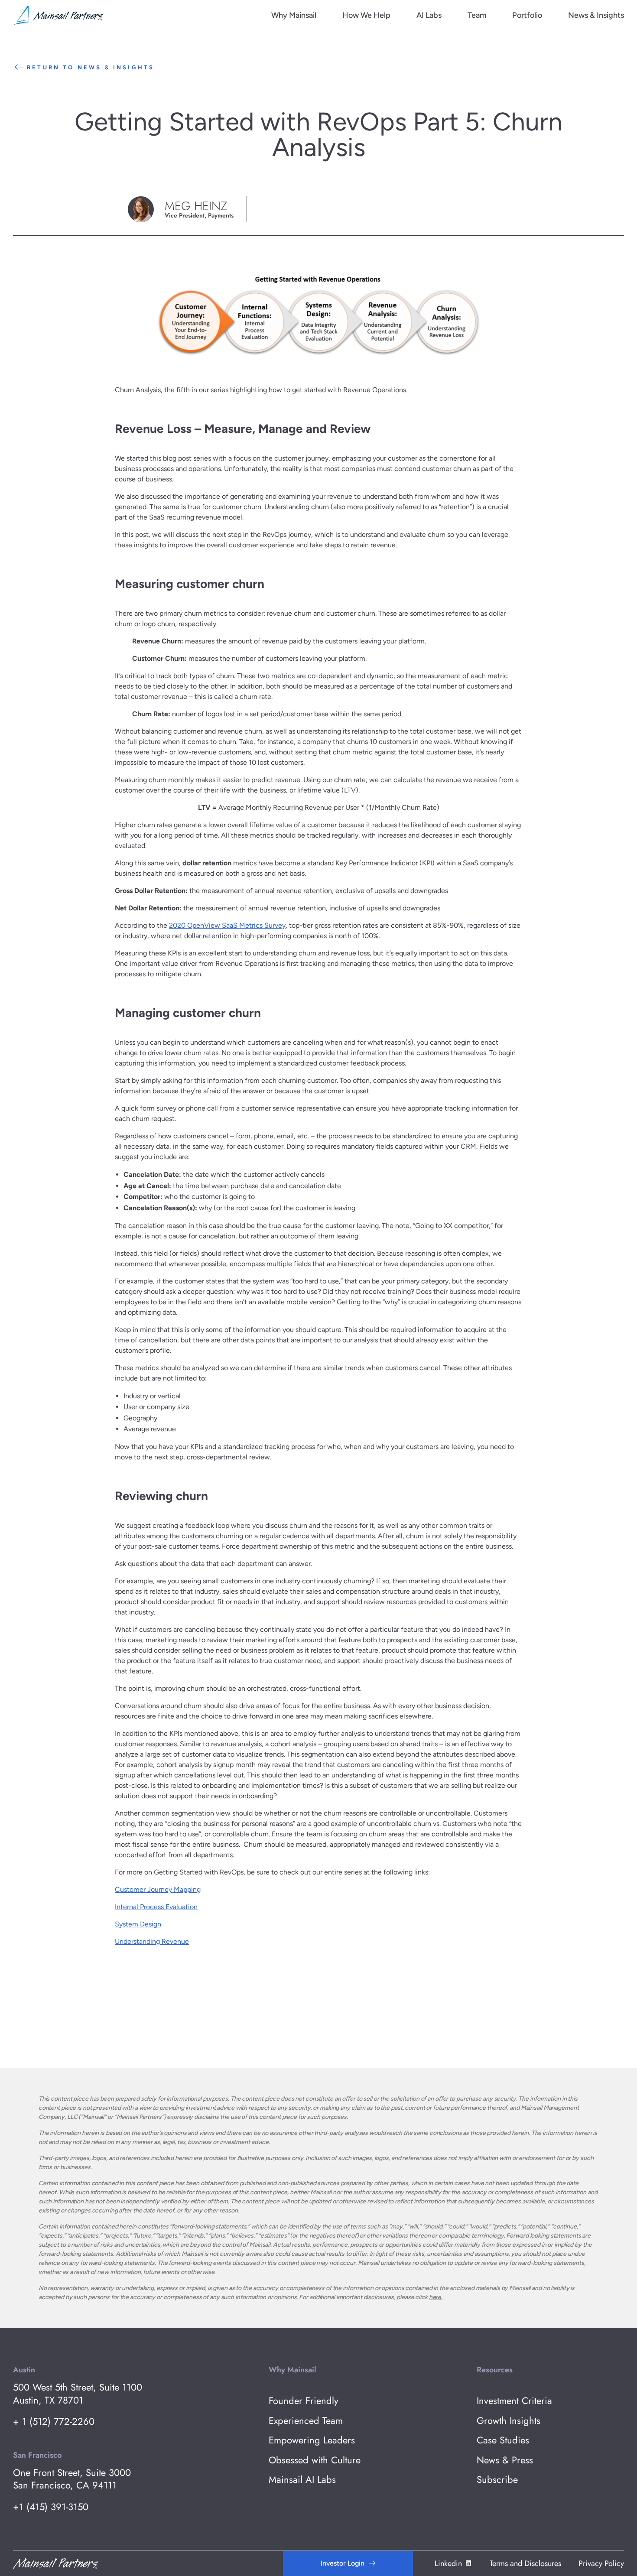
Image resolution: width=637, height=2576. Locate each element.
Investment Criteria (514, 2401)
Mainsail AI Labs (302, 2480)
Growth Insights (509, 2421)
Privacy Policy (601, 2563)
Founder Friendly (304, 2401)
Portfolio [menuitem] (527, 15)
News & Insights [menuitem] (596, 15)
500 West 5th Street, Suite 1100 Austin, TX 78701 (78, 2394)
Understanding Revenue (152, 1941)
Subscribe (497, 2480)
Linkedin (448, 2563)
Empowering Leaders (312, 2440)
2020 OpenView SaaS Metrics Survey (227, 925)
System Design (138, 1924)
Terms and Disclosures (525, 2563)
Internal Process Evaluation (156, 1907)
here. (436, 2297)
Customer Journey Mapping (158, 1889)
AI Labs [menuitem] (429, 15)
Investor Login (343, 2563)
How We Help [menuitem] (366, 15)
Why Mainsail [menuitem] (294, 15)
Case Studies (503, 2440)
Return (91, 67)
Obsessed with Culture (315, 2460)
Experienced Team (306, 2421)
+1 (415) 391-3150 (51, 2507)
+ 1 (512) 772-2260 (54, 2422)
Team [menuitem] (477, 15)
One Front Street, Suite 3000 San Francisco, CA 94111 (72, 2479)
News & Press (505, 2460)
